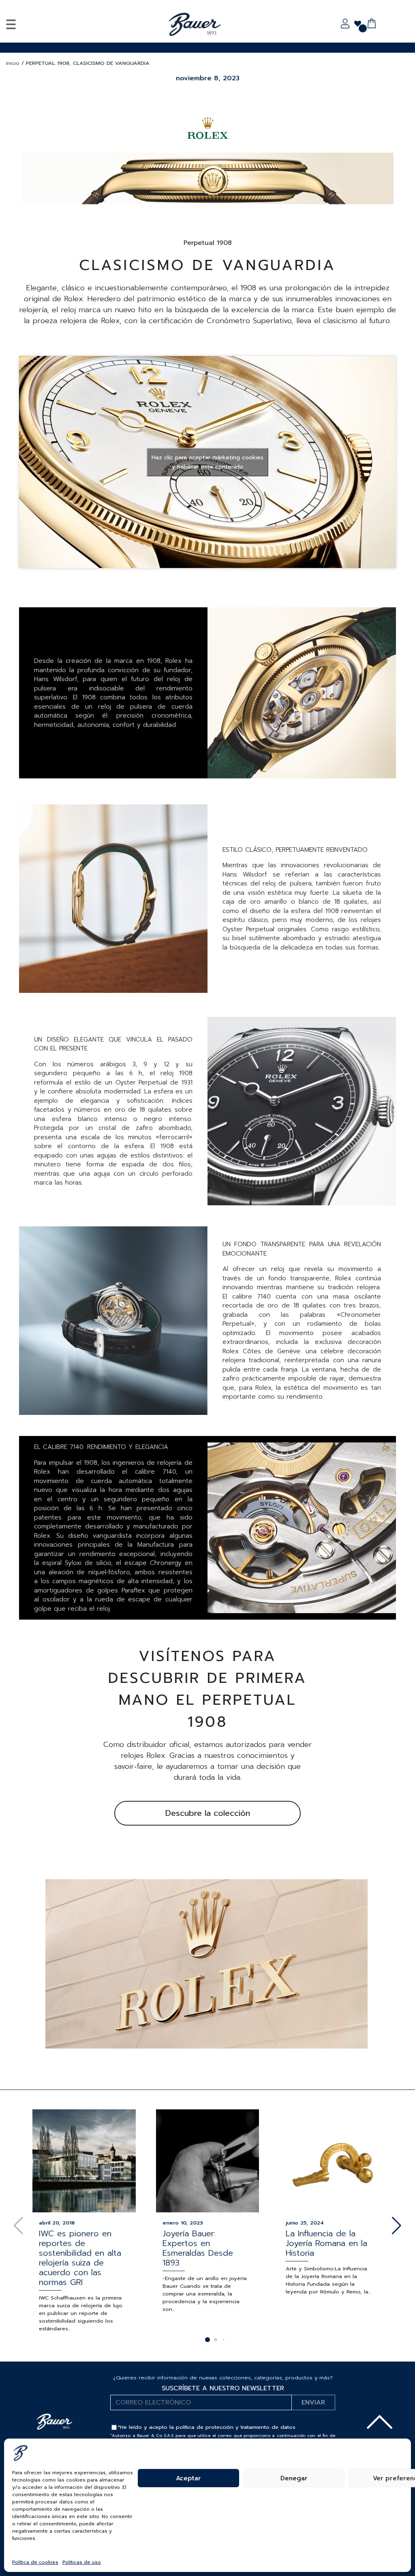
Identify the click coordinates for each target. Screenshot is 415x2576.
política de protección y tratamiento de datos (236, 2427)
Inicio (13, 63)
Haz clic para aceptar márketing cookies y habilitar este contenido (207, 462)
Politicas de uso (82, 2562)
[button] (397, 2226)
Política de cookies (35, 2562)
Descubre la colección (208, 1813)
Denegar (294, 2478)
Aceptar (188, 2478)
